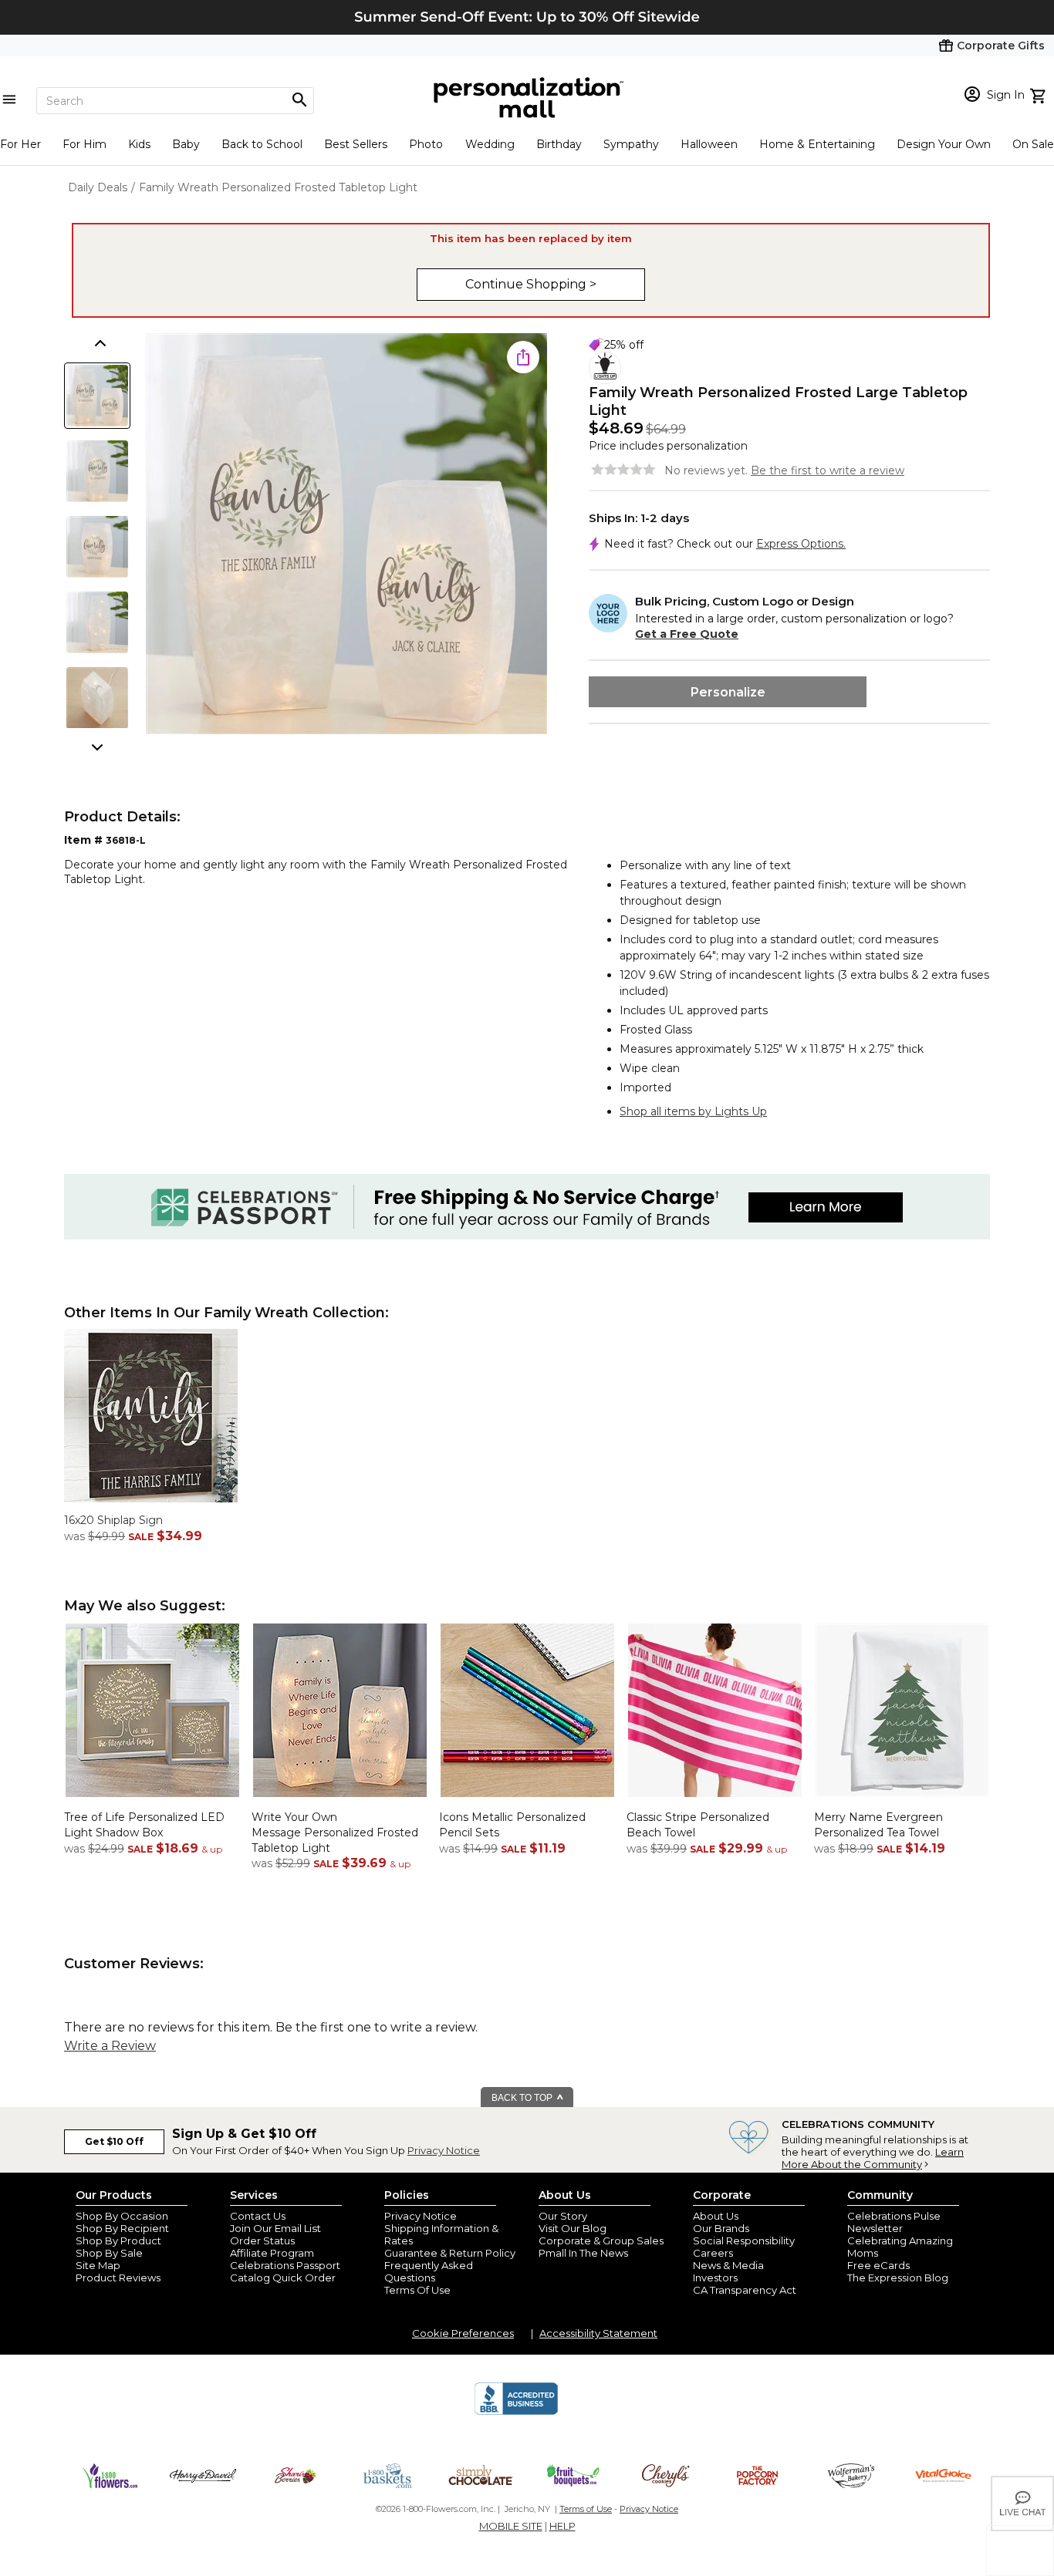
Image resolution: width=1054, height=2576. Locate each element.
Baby (186, 144)
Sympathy (631, 144)
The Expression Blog (898, 2278)
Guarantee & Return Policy (450, 2253)
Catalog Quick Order (283, 2278)
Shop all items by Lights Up (693, 1111)
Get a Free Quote (687, 634)
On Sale (1033, 144)
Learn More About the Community (873, 2158)
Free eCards (878, 2265)
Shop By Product (118, 2241)
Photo (426, 144)
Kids (139, 144)
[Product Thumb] (97, 396)
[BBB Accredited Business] (516, 2412)
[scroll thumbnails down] (99, 746)
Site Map (98, 2265)
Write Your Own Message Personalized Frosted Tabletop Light (335, 1832)
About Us (716, 2216)
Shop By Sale (109, 2253)
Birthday (559, 144)
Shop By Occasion (122, 2216)
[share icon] (523, 357)
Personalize (728, 692)
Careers (713, 2253)
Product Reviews (118, 2278)
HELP (562, 2526)
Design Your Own (944, 144)
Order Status (262, 2241)
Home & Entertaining (817, 144)
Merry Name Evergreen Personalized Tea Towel (878, 1825)
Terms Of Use (417, 2290)
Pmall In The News (583, 2253)
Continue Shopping (527, 284)
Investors (715, 2278)
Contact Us (258, 2216)
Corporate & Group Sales (601, 2241)
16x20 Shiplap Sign (113, 1520)
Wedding (490, 144)
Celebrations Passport (285, 2265)
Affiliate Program (272, 2253)
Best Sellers (356, 144)
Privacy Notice (444, 2150)
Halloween (709, 144)
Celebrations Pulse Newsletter (894, 2222)
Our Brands (721, 2228)
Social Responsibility (744, 2241)
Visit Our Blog (573, 2228)
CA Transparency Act (745, 2290)
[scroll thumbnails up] (99, 345)
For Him (84, 144)
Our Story (563, 2216)
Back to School (262, 144)
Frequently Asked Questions (429, 2271)
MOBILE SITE (511, 2526)
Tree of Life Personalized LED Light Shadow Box (144, 1825)
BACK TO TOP (523, 2098)
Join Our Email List (275, 2228)
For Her (20, 144)
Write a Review (110, 2046)
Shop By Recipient (122, 2228)
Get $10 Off (114, 2141)
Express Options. (801, 544)
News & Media (728, 2265)
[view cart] (1040, 94)
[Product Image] (346, 535)
